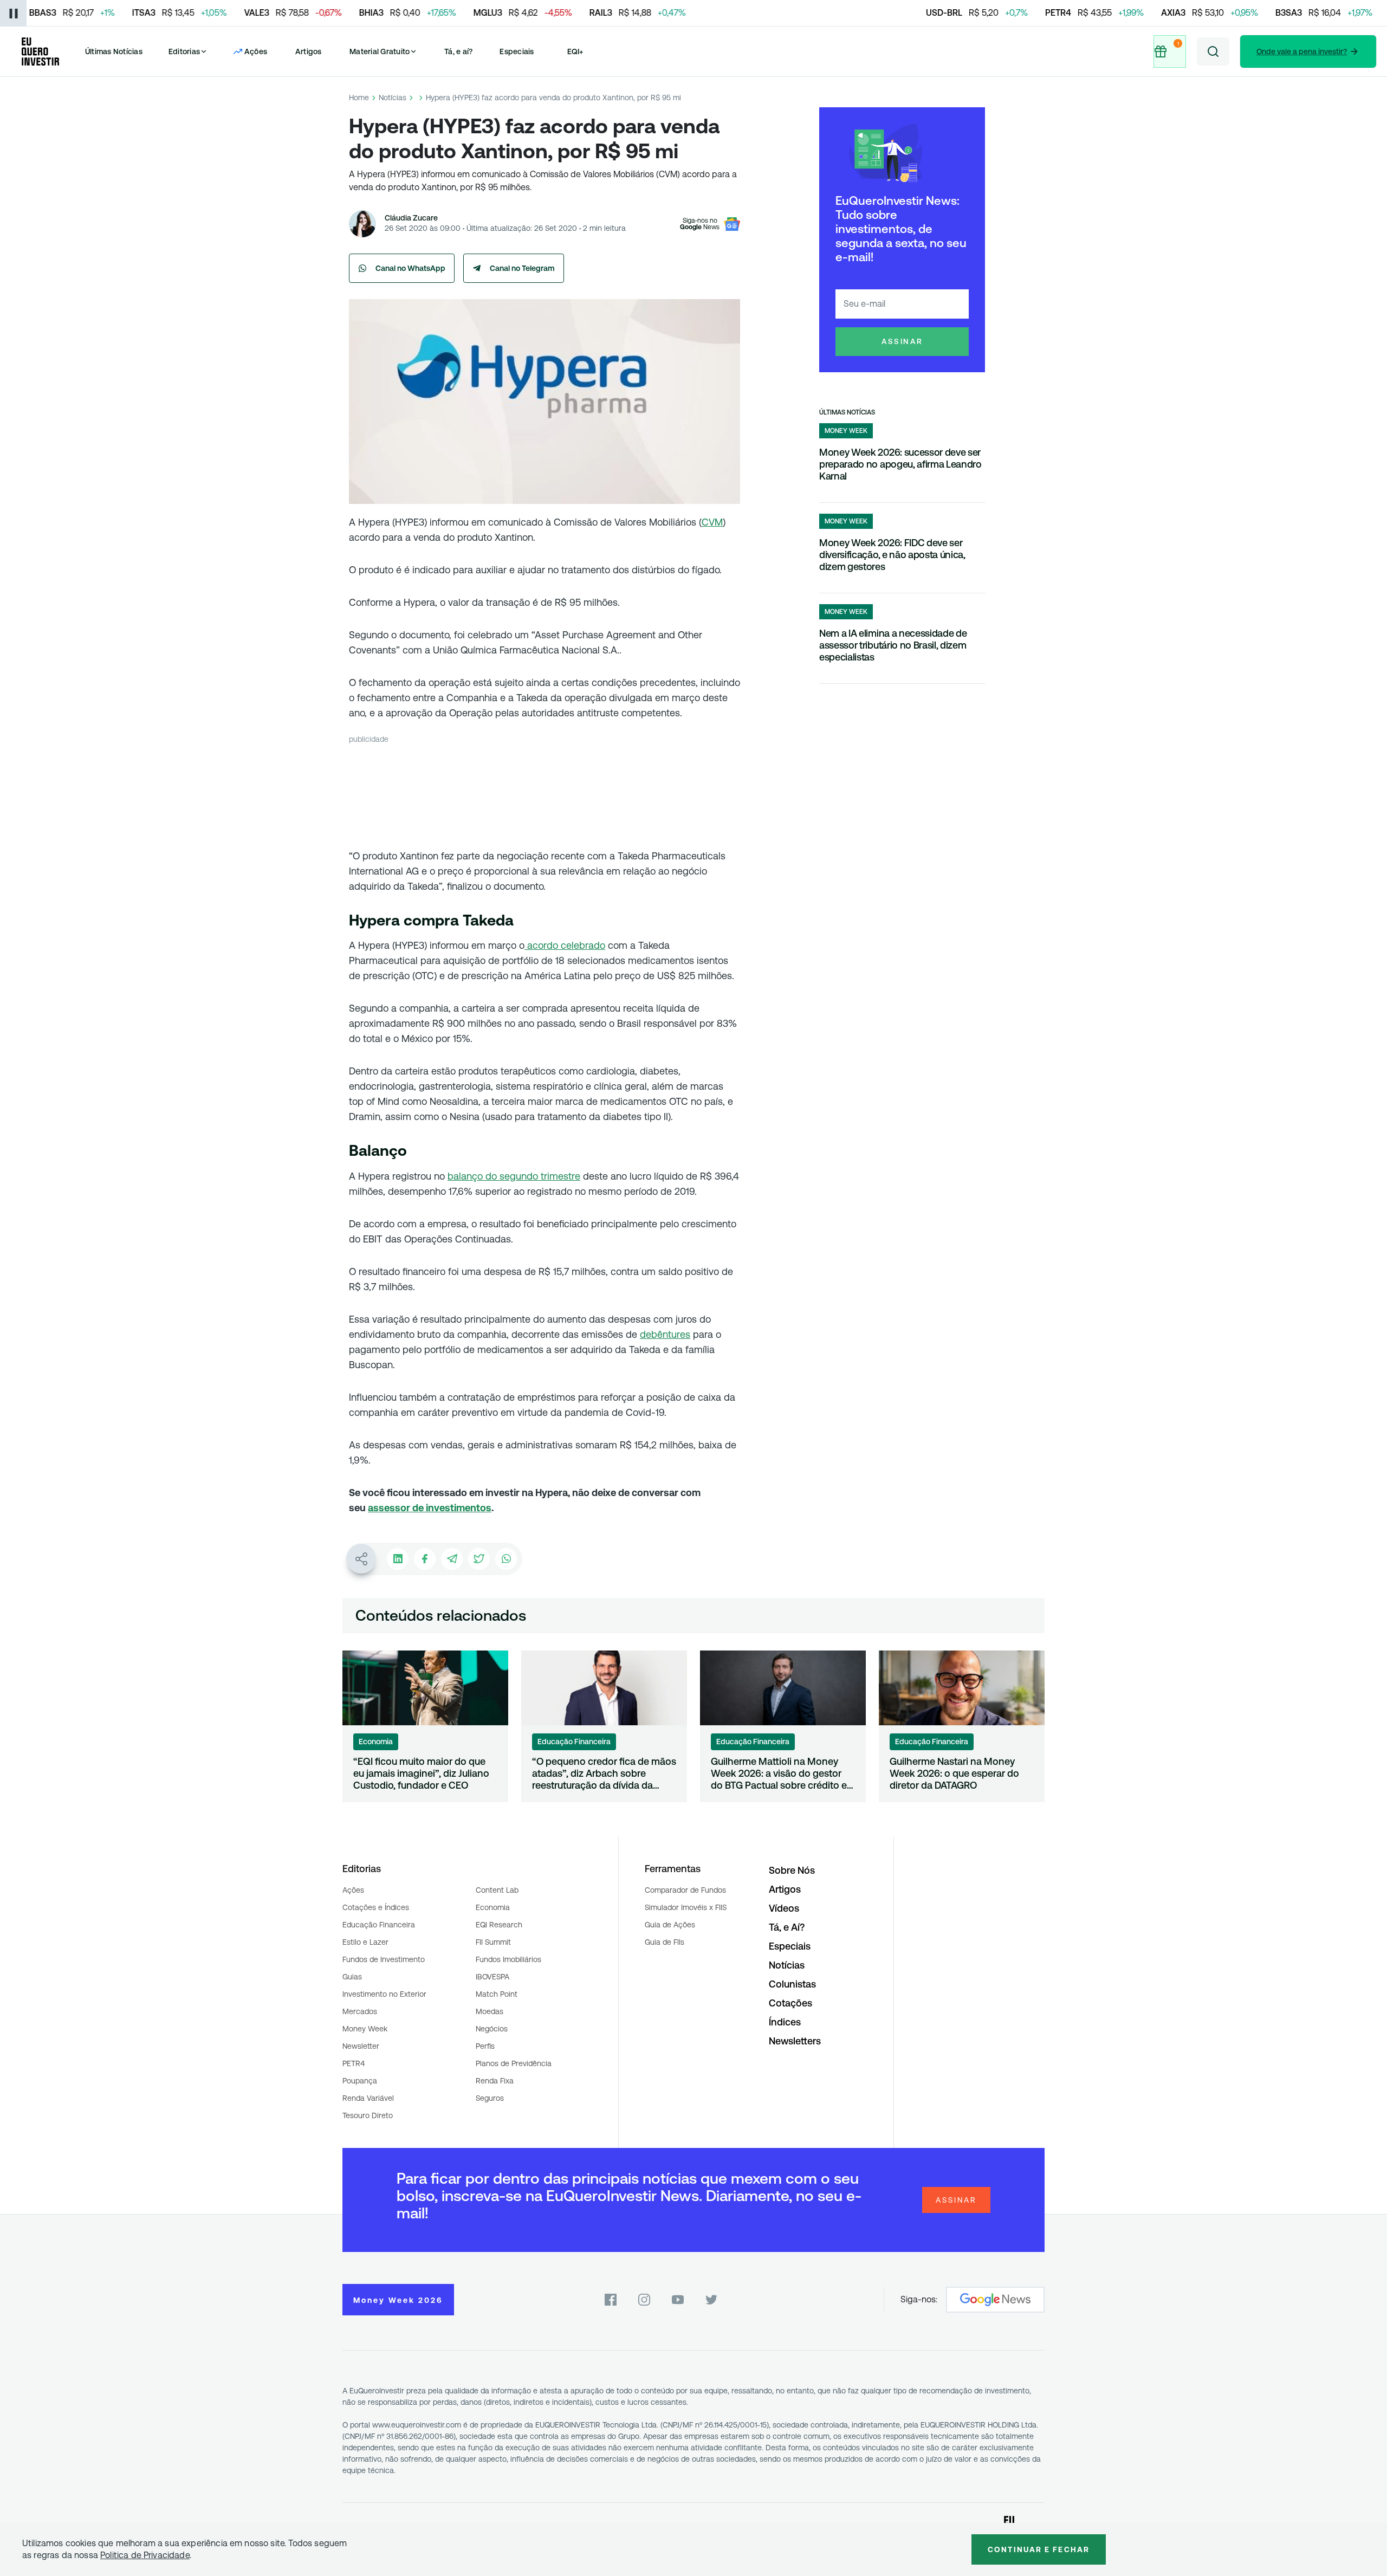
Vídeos (784, 1908)
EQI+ (575, 51)
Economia (493, 1907)
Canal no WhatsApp (410, 268)
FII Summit (493, 1942)
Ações (353, 1890)
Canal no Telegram (522, 268)
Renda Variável (368, 2098)
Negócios (492, 2029)
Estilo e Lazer (365, 1942)
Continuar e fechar (1039, 2549)
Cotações (790, 2003)
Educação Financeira (379, 1925)
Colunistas (792, 1984)
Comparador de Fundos (685, 1890)
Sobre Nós (792, 1870)
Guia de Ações (670, 1925)
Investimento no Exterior (384, 1994)
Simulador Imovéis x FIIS (686, 1907)
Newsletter (361, 2046)
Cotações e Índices (376, 1907)
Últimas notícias (847, 412)
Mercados (360, 2011)
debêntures (665, 1334)
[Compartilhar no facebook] (425, 1559)
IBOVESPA (492, 1977)
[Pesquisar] (1213, 51)
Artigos (309, 51)
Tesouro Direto (368, 2115)
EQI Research (499, 1925)
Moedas (490, 2011)
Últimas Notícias (114, 51)
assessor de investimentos (430, 1508)
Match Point (497, 1994)
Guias (352, 1977)
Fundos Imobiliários (508, 1959)
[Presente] (1170, 51)
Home (359, 98)
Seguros (490, 2098)
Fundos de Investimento (384, 1959)
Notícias (393, 98)
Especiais (517, 51)
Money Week (365, 2029)
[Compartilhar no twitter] (479, 1559)
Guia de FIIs (665, 1942)
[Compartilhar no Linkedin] (398, 1559)
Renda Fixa (495, 2081)
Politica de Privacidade (145, 2555)
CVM (712, 522)
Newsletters (795, 2041)
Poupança (360, 2081)
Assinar (902, 341)
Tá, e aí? (458, 51)
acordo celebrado (565, 945)
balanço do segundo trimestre (514, 1176)
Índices (785, 2022)
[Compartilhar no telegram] (452, 1559)
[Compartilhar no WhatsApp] (506, 1559)
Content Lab (497, 1890)
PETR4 (354, 2063)
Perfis (485, 2046)
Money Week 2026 (398, 2300)
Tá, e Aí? (787, 1927)
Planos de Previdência (514, 2063)
